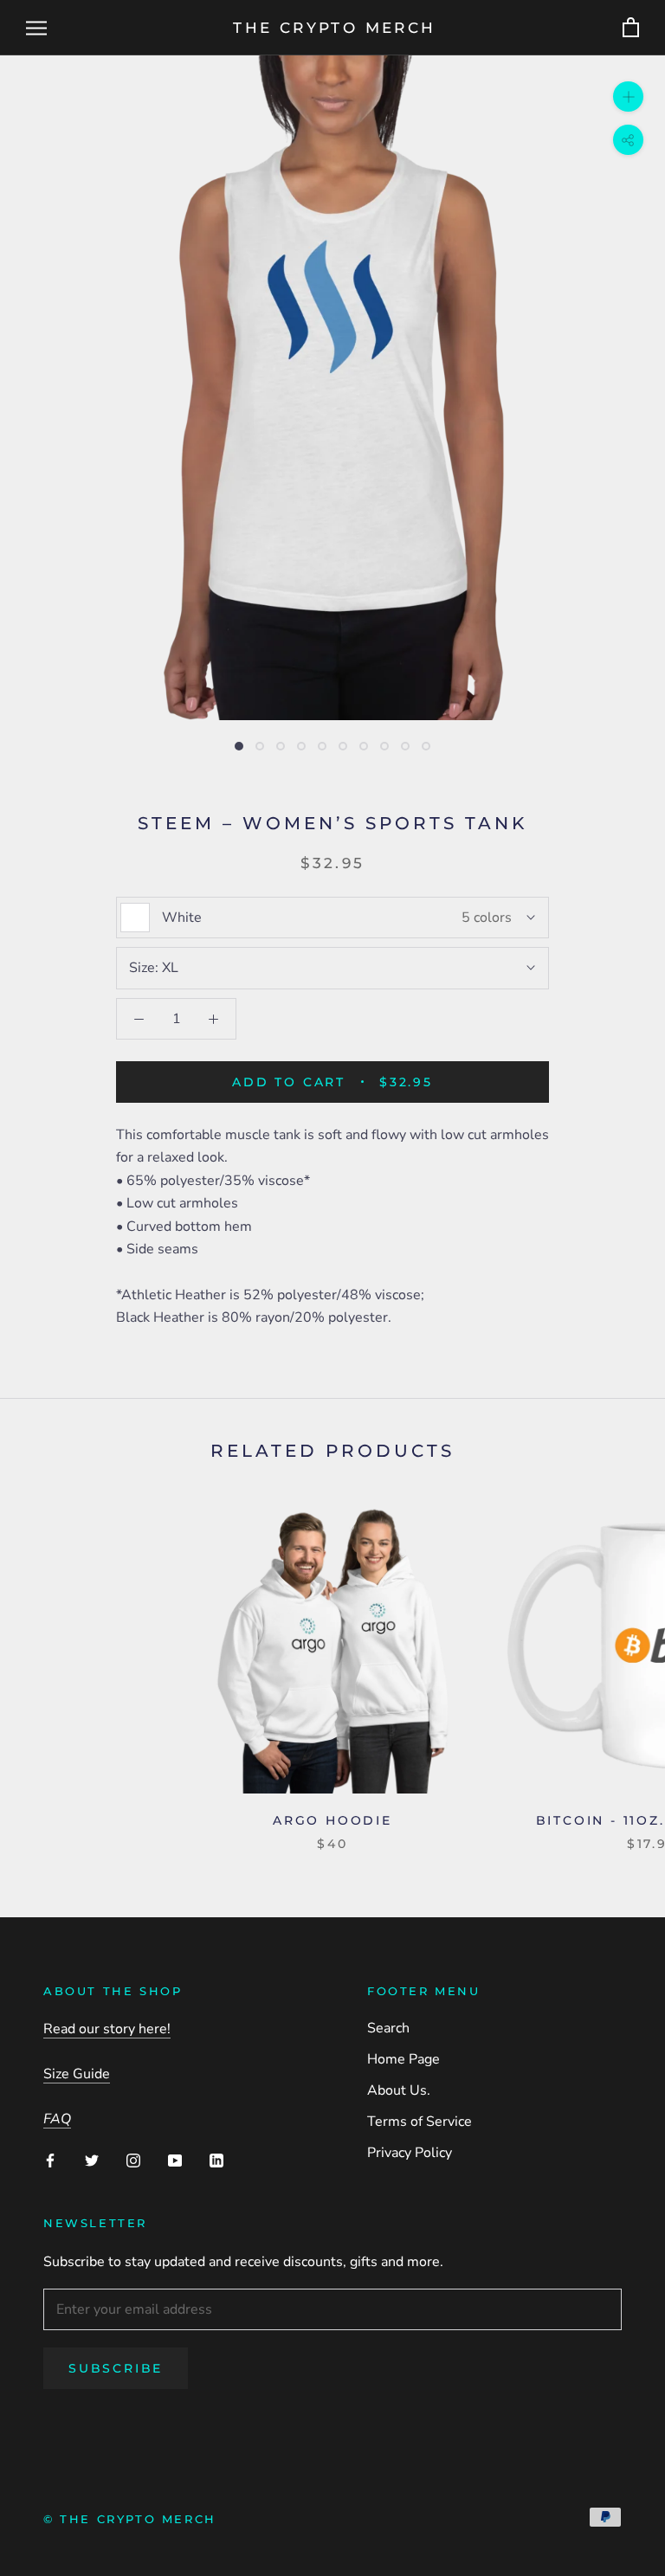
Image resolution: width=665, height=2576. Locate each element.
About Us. (399, 2090)
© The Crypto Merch (130, 2519)
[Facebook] (50, 2160)
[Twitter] (92, 2160)
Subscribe (116, 2368)
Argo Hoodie (332, 1820)
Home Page (404, 2059)
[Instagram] (133, 2160)
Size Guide (77, 2074)
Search (388, 2028)
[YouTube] (175, 2160)
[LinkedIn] (216, 2160)
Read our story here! (107, 2029)
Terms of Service (420, 2122)
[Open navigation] (36, 28)
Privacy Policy (410, 2153)
